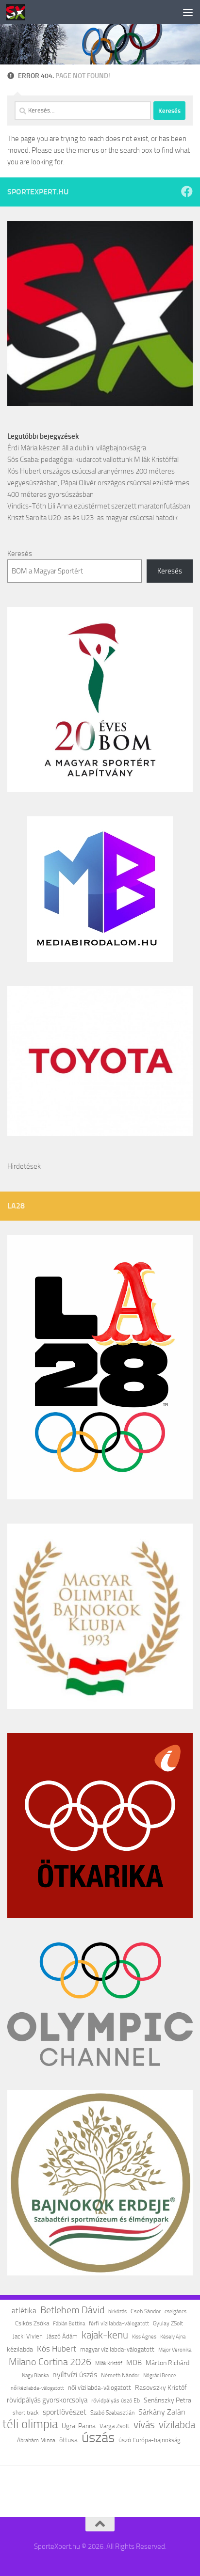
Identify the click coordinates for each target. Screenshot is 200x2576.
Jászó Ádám (62, 2336)
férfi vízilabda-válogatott (119, 2323)
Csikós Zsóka (32, 2323)
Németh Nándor (120, 2375)
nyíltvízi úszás (75, 2375)
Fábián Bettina (69, 2323)
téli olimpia (30, 2424)
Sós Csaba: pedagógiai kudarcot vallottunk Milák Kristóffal (93, 460)
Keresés (20, 554)
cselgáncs (175, 2311)
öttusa (68, 2440)
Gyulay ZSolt (168, 2323)
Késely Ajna (173, 2337)
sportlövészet (65, 2412)
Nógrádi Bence (160, 2376)
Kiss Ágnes (144, 2337)
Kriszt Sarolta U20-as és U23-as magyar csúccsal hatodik (92, 518)
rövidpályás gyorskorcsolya (47, 2400)
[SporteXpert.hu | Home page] (19, 12)
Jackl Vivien (28, 2336)
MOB (134, 2363)
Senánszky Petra (167, 2400)
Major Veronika (175, 2350)
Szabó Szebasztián (112, 2413)
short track (26, 2413)
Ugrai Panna (79, 2426)
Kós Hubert (57, 2349)
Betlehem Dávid (72, 2310)
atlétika (24, 2311)
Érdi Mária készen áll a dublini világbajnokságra (77, 448)
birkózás (117, 2311)
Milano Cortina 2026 (50, 2362)
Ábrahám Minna (36, 2440)
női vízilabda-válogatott (100, 2388)
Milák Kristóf (109, 2363)
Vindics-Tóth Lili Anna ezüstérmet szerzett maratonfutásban (99, 506)
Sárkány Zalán (162, 2412)
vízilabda (177, 2425)
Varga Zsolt (115, 2426)
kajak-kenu (105, 2335)
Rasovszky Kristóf (161, 2388)
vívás (144, 2425)
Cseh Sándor (146, 2311)
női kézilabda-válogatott (37, 2388)
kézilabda (20, 2349)
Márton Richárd (167, 2363)
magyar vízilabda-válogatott (117, 2349)
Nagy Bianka (35, 2375)
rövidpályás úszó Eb (116, 2401)
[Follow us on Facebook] (187, 191)
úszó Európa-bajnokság (150, 2440)
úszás (98, 2438)
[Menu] (188, 12)
